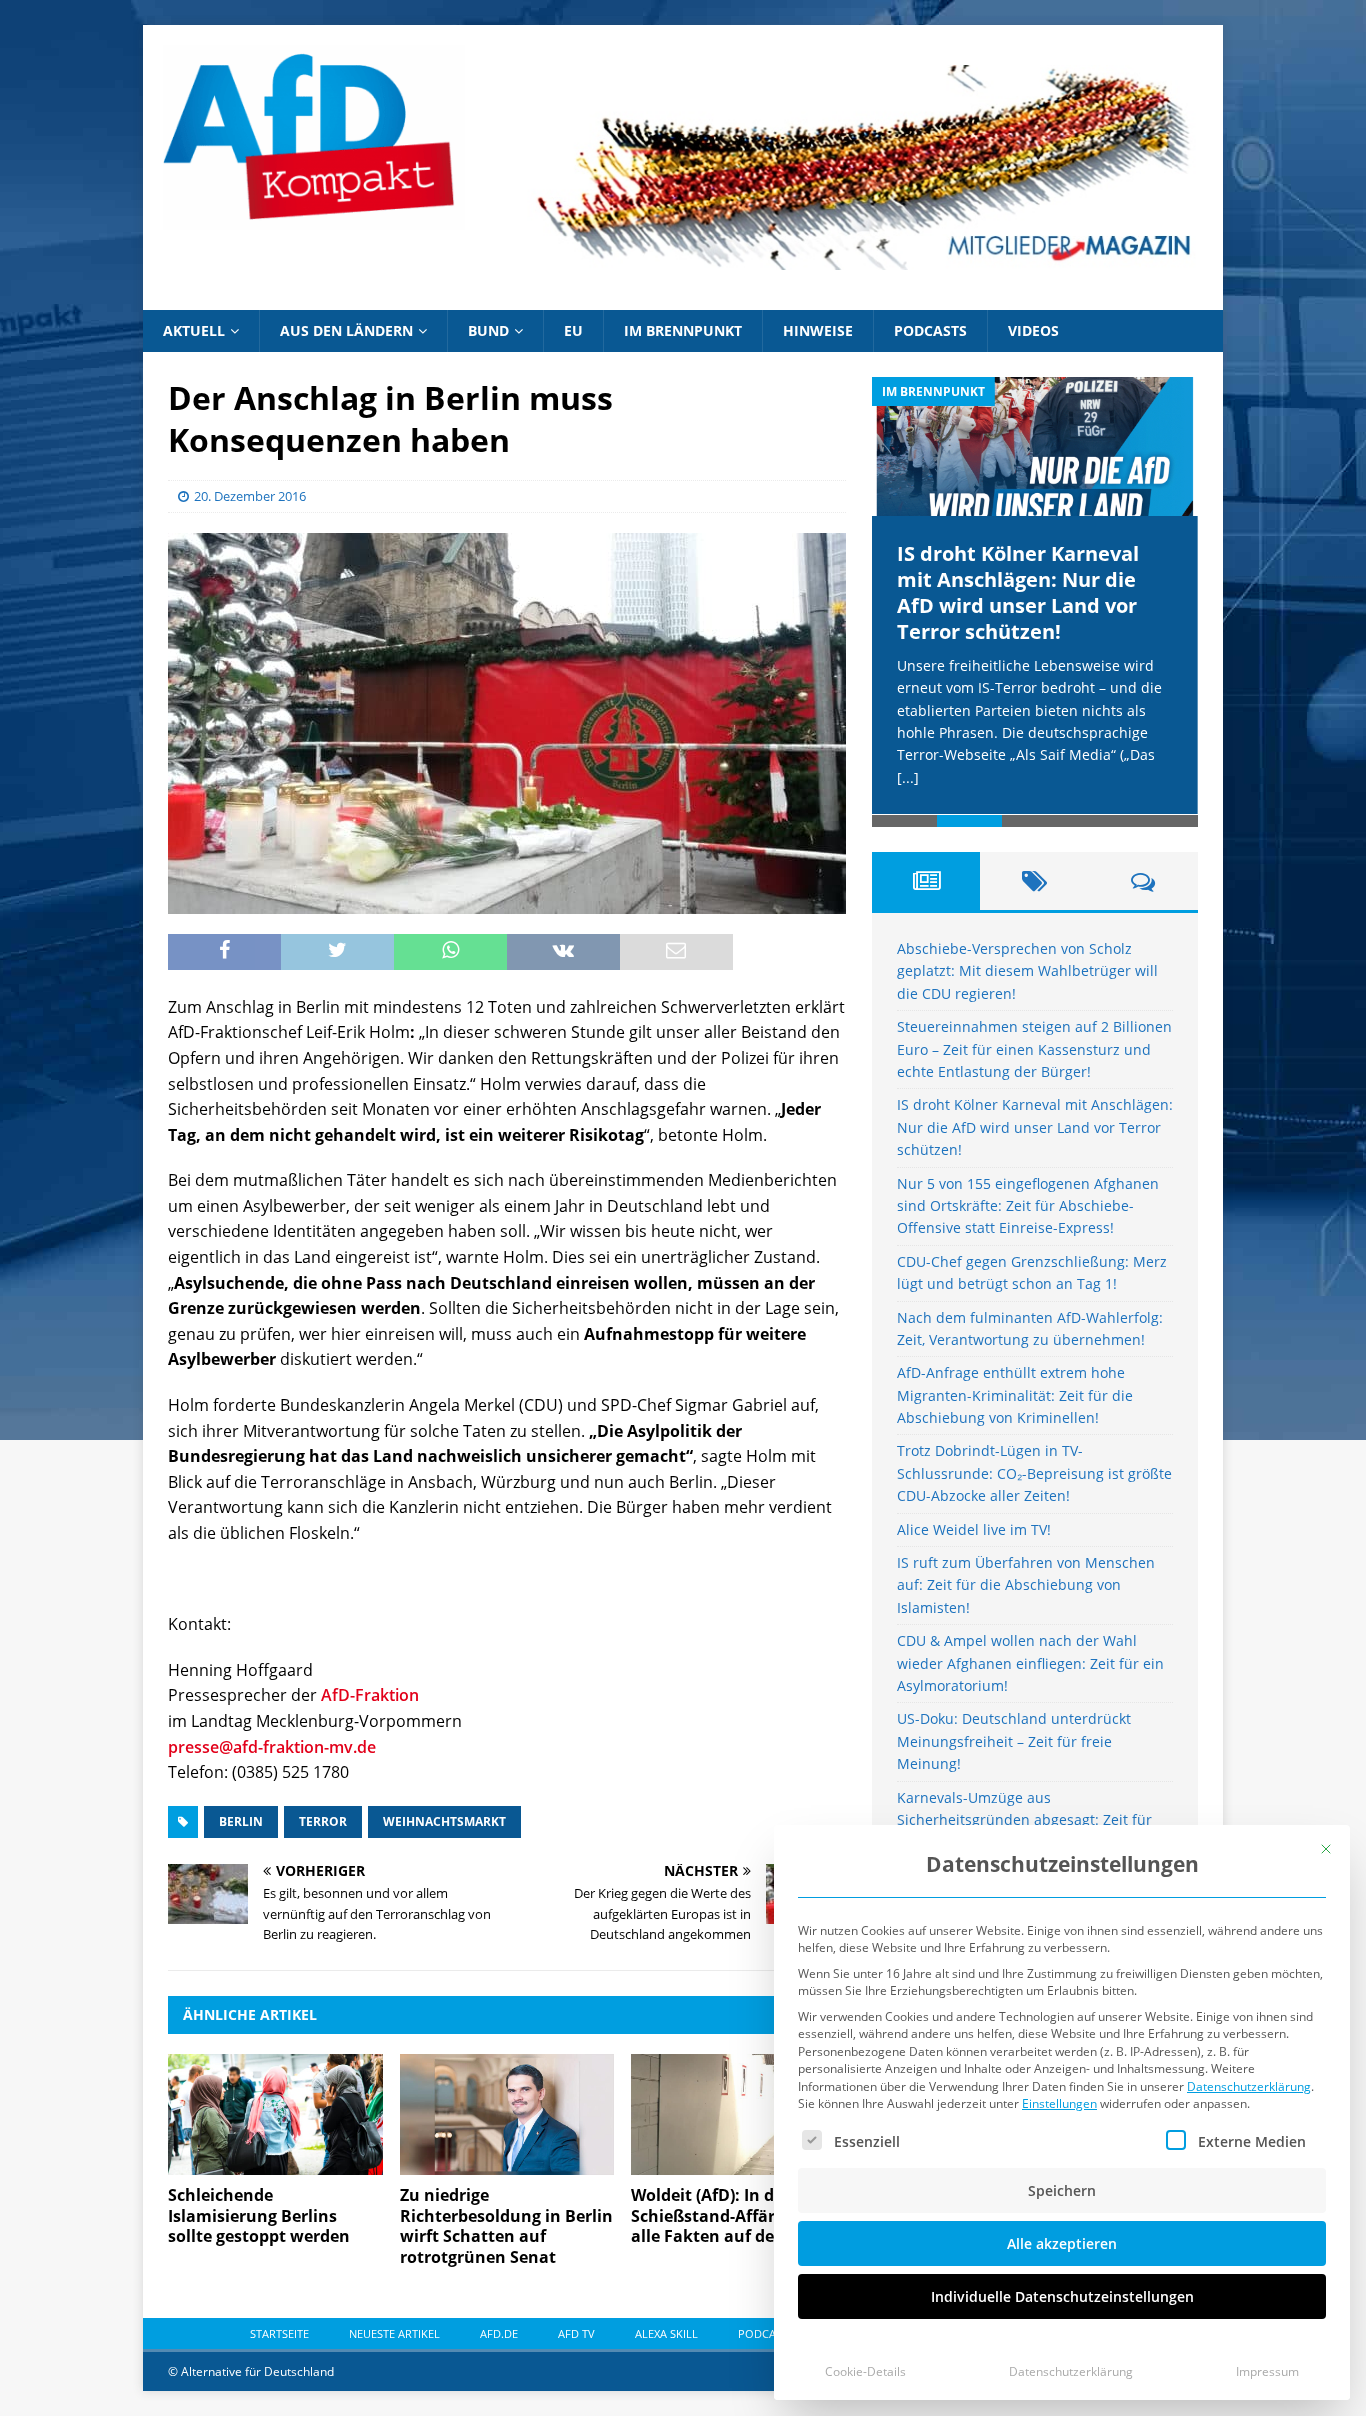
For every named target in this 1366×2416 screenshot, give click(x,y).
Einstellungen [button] (1059, 2103)
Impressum (1267, 2371)
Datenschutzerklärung (1249, 2086)
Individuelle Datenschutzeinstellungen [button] (1062, 2296)
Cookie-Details (865, 2371)
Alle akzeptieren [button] (1062, 2243)
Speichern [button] (1062, 2190)
